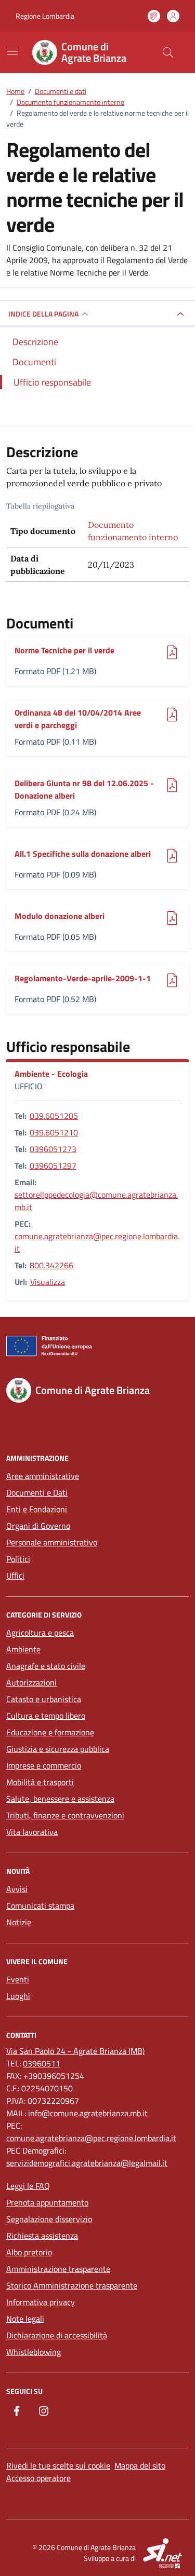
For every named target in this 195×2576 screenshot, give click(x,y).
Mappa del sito (140, 2465)
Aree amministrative (43, 1476)
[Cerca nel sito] (168, 52)
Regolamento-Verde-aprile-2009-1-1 (83, 978)
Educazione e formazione (50, 1732)
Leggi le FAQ (28, 2186)
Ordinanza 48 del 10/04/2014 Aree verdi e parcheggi (78, 719)
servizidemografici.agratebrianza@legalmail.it (87, 2163)
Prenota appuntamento (47, 2202)
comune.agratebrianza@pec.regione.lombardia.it (97, 1242)
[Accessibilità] (154, 16)
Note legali (25, 2319)
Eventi (18, 1979)
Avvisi (17, 1889)
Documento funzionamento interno (133, 531)
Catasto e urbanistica (44, 1699)
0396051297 (53, 1166)
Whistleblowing (34, 2352)
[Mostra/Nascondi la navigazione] (12, 51)
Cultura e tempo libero (46, 1716)
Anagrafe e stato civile (46, 1666)
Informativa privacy (41, 2302)
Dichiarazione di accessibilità (57, 2335)
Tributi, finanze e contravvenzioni (65, 1815)
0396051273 (53, 1149)
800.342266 (51, 1265)
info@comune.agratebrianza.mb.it (88, 2113)
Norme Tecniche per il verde (64, 650)
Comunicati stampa (40, 1906)
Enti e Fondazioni (37, 1509)
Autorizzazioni (31, 1682)
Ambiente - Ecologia (51, 1074)
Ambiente (23, 1649)
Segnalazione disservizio (49, 2219)
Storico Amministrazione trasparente (72, 2285)
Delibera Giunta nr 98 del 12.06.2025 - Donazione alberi (84, 789)
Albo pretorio (29, 2252)
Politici (18, 1559)
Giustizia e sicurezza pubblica (58, 1749)
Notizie (19, 1922)
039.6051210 (54, 1132)
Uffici (15, 1575)
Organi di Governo (38, 1526)
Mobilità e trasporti (40, 1782)
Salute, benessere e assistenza (60, 1799)
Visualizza (48, 1282)
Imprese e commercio (44, 1765)
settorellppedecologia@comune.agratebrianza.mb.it (96, 1201)
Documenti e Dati (37, 1492)
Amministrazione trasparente (58, 2269)
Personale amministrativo (52, 1542)
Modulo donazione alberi (60, 916)
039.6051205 (54, 1116)
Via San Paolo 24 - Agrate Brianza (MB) (75, 2051)
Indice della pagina (43, 314)
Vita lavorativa (32, 1832)
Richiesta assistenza (42, 2236)
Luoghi (18, 1996)
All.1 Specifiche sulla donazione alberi (83, 854)
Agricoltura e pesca (40, 1633)
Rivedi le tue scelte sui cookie (58, 2465)
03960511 (42, 2063)
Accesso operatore (38, 2478)
